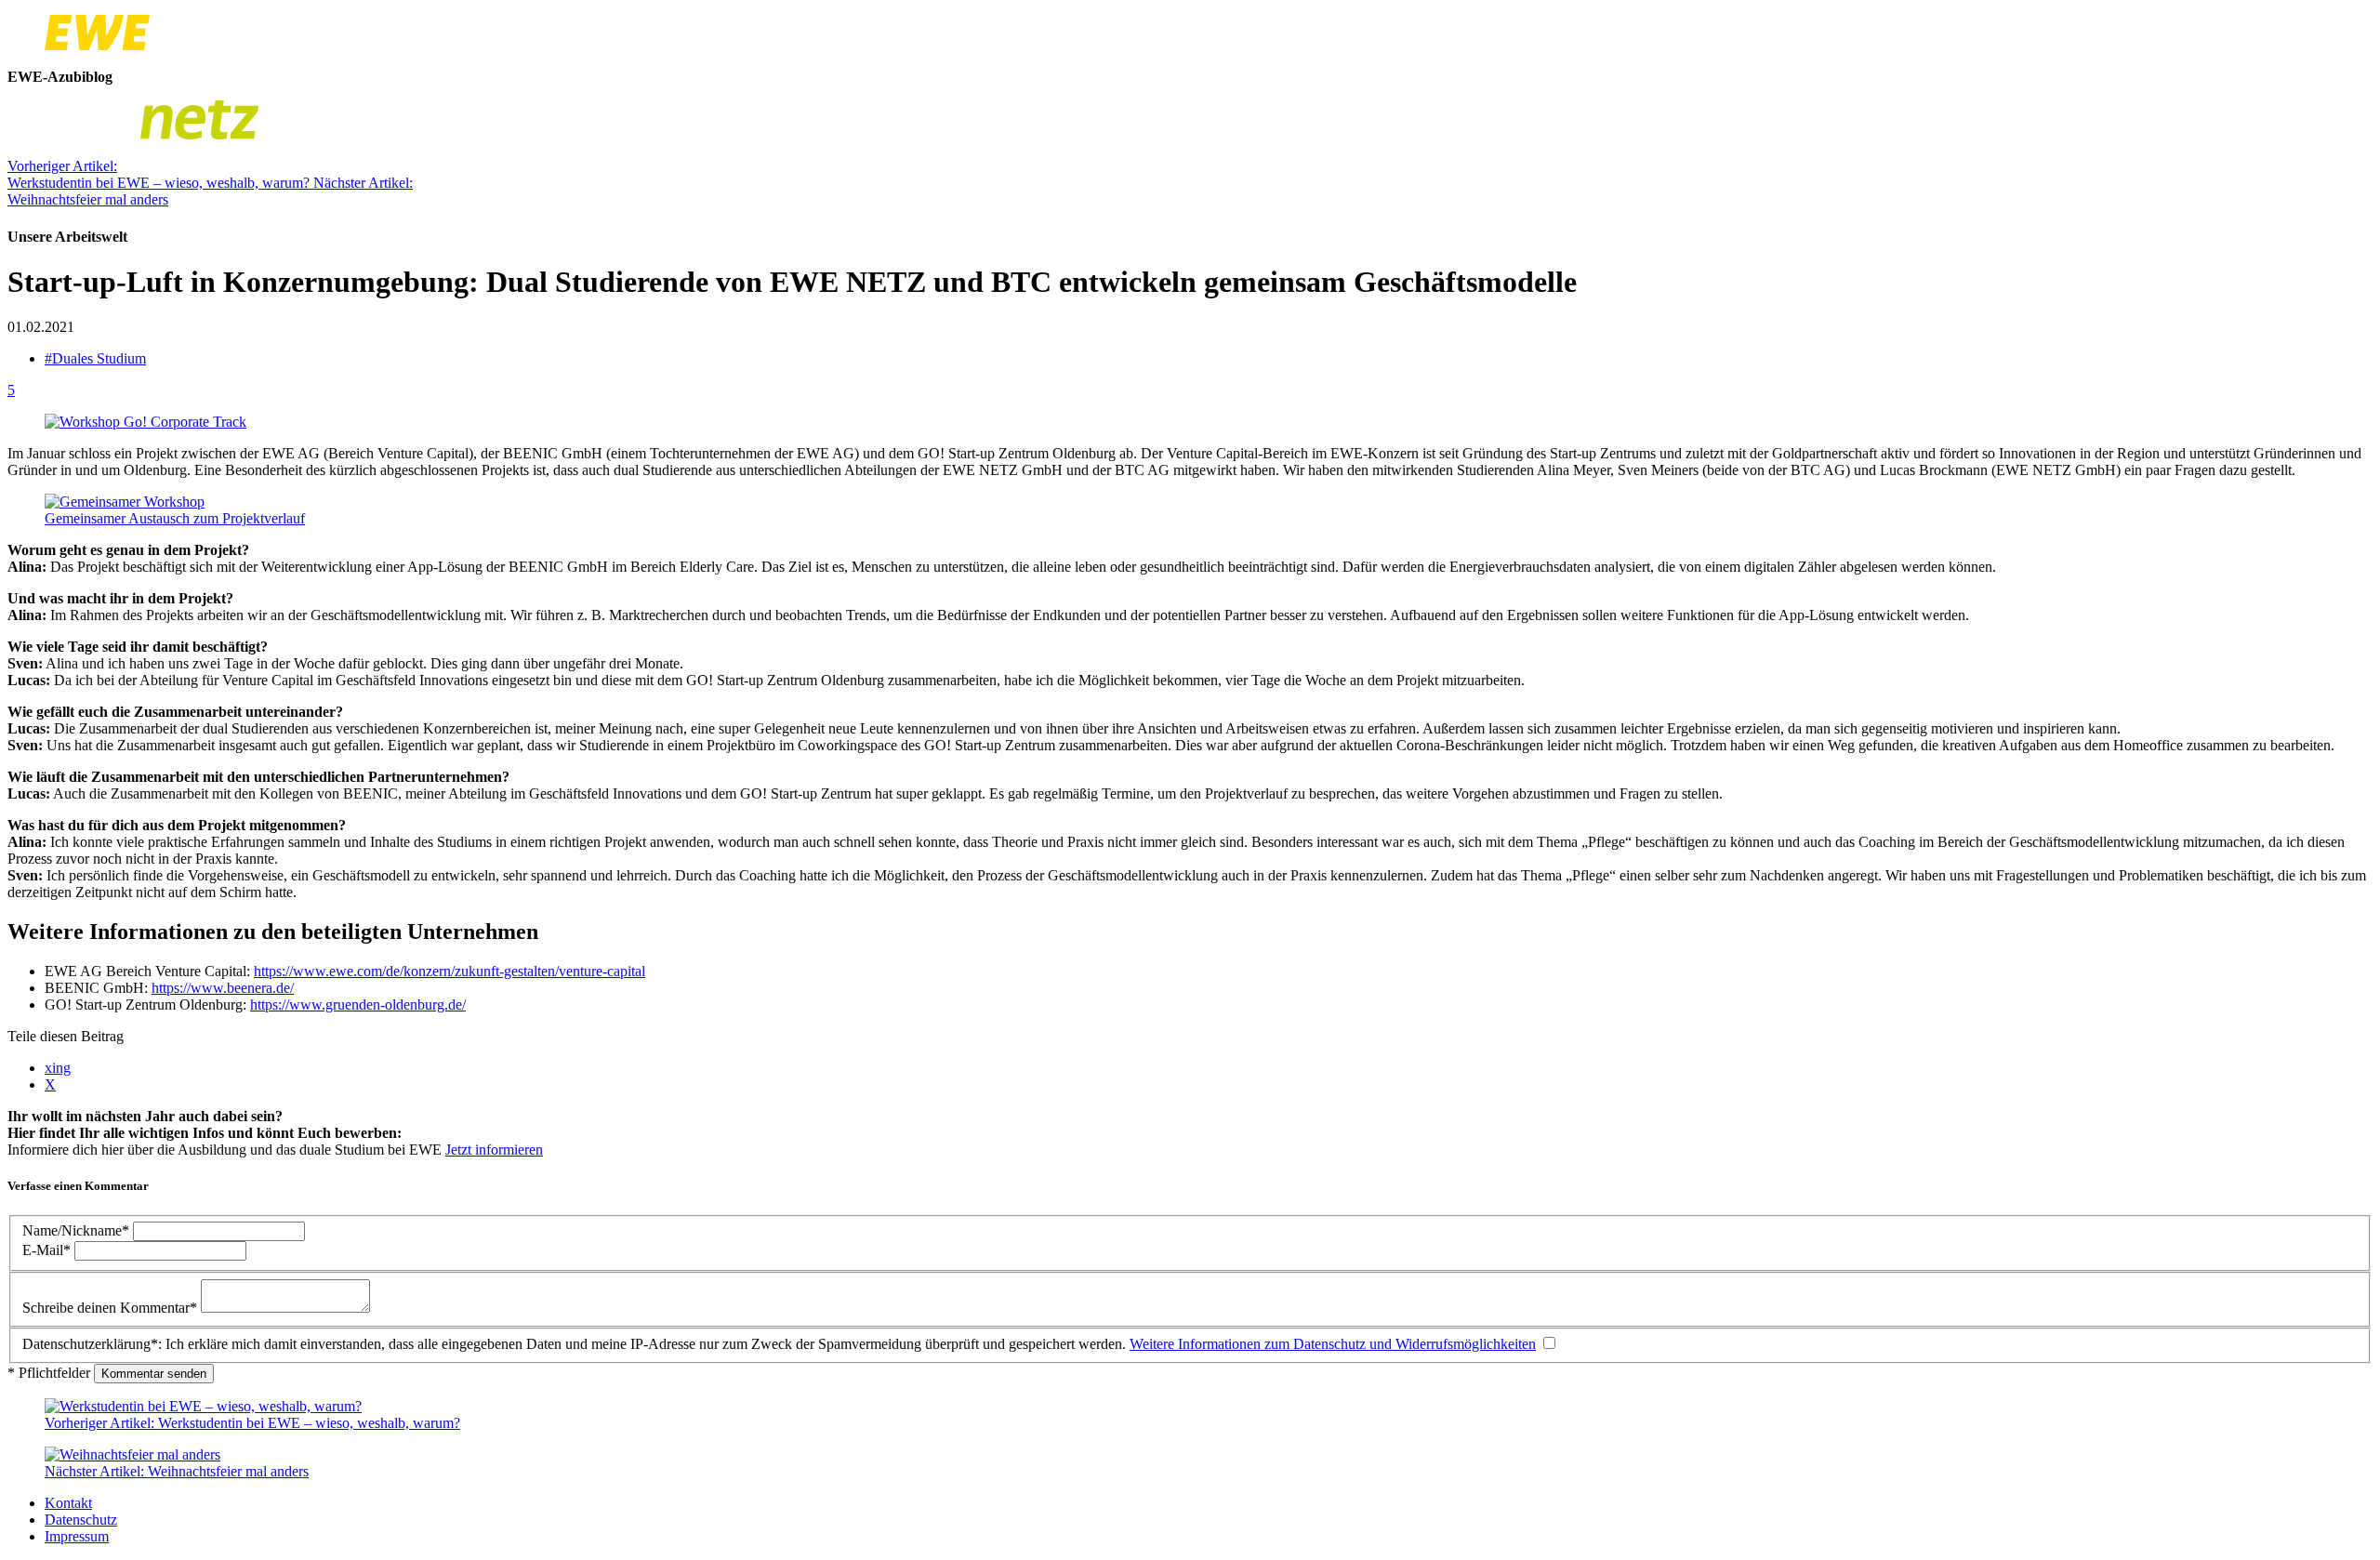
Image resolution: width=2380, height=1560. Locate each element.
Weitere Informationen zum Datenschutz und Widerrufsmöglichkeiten (1333, 1344)
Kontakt (68, 1503)
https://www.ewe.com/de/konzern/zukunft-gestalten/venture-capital (450, 971)
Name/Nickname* (78, 1230)
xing (58, 1068)
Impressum (77, 1536)
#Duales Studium (95, 358)
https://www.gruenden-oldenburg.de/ (358, 1005)
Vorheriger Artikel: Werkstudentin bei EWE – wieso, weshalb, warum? (160, 174)
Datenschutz (81, 1520)
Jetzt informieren (494, 1150)
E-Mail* (48, 1250)
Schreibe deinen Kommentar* (112, 1308)
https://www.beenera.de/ (223, 988)
